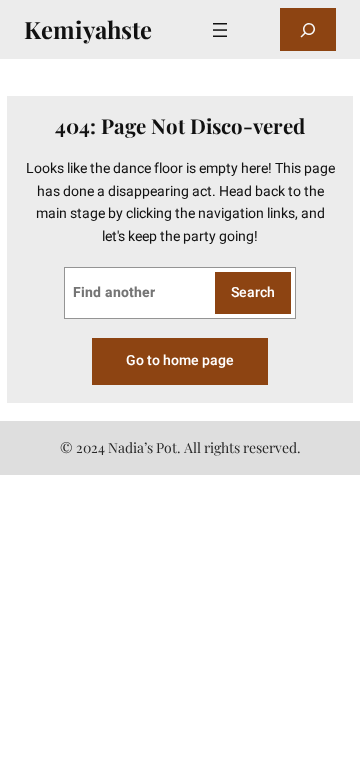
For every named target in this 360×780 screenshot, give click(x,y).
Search (253, 292)
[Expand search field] (308, 29)
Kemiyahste (88, 29)
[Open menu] (220, 30)
